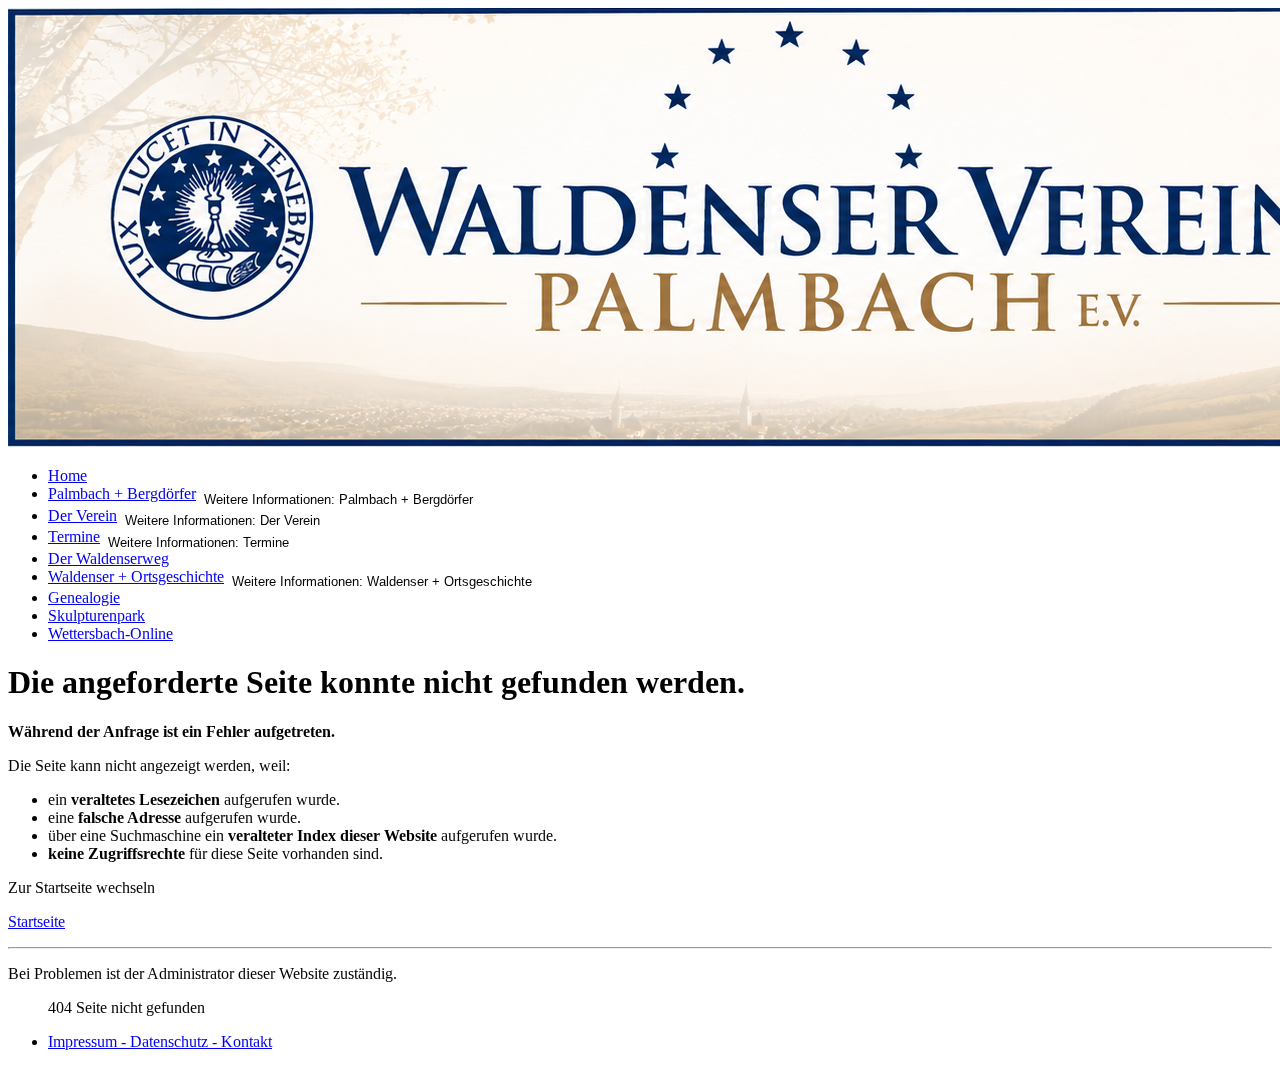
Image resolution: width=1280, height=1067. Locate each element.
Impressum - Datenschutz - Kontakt (160, 1041)
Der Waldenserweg (108, 558)
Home (67, 475)
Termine (74, 536)
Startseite (36, 921)
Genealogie (84, 597)
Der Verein (82, 515)
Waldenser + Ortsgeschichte (136, 576)
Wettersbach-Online (110, 633)
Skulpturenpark (96, 615)
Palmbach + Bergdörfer (122, 493)
